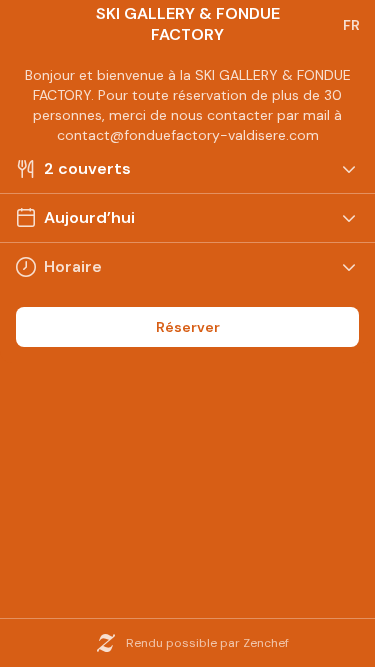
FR (351, 25)
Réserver (188, 327)
